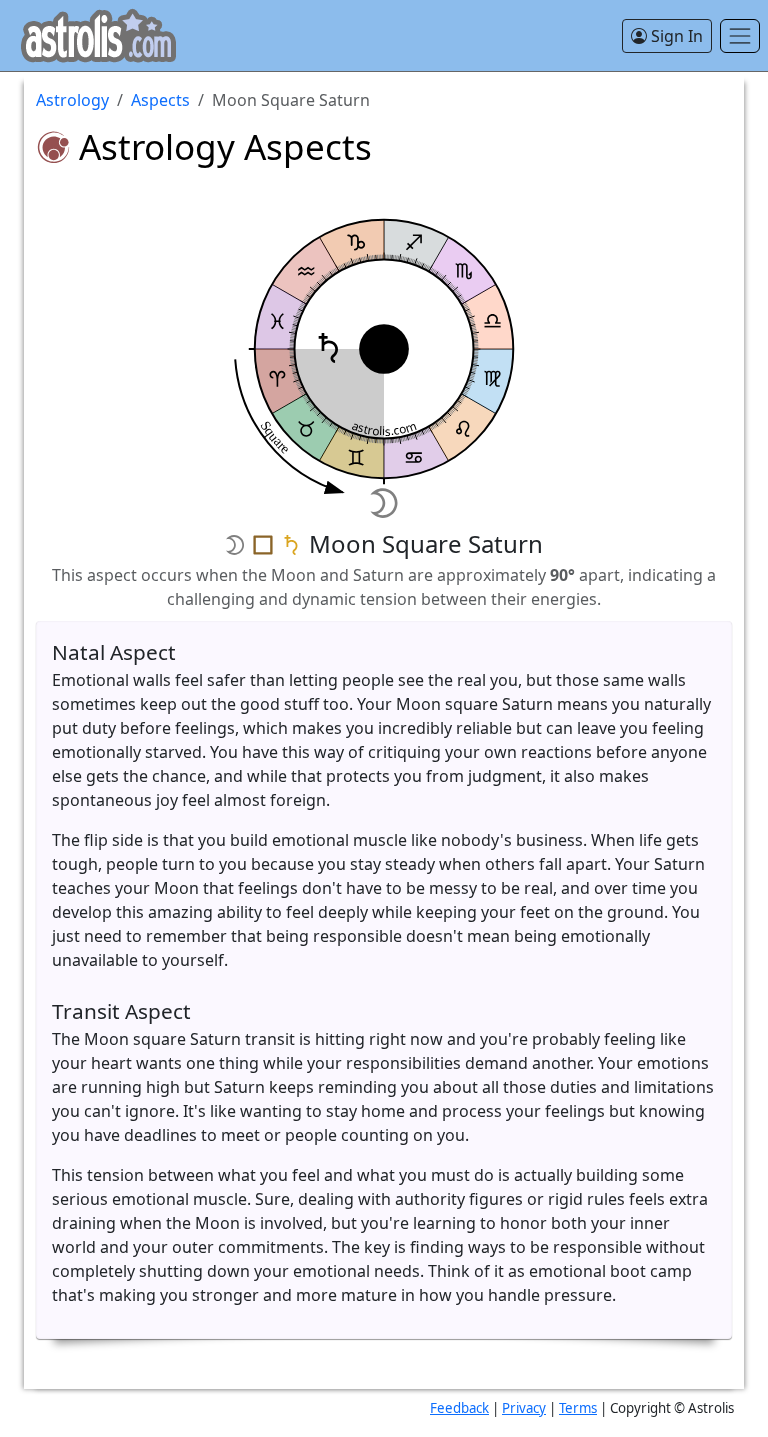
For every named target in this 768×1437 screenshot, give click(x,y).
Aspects (160, 100)
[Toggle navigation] (740, 36)
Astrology (72, 100)
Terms (578, 1408)
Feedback (459, 1408)
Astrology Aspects (225, 146)
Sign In (675, 36)
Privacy (524, 1408)
